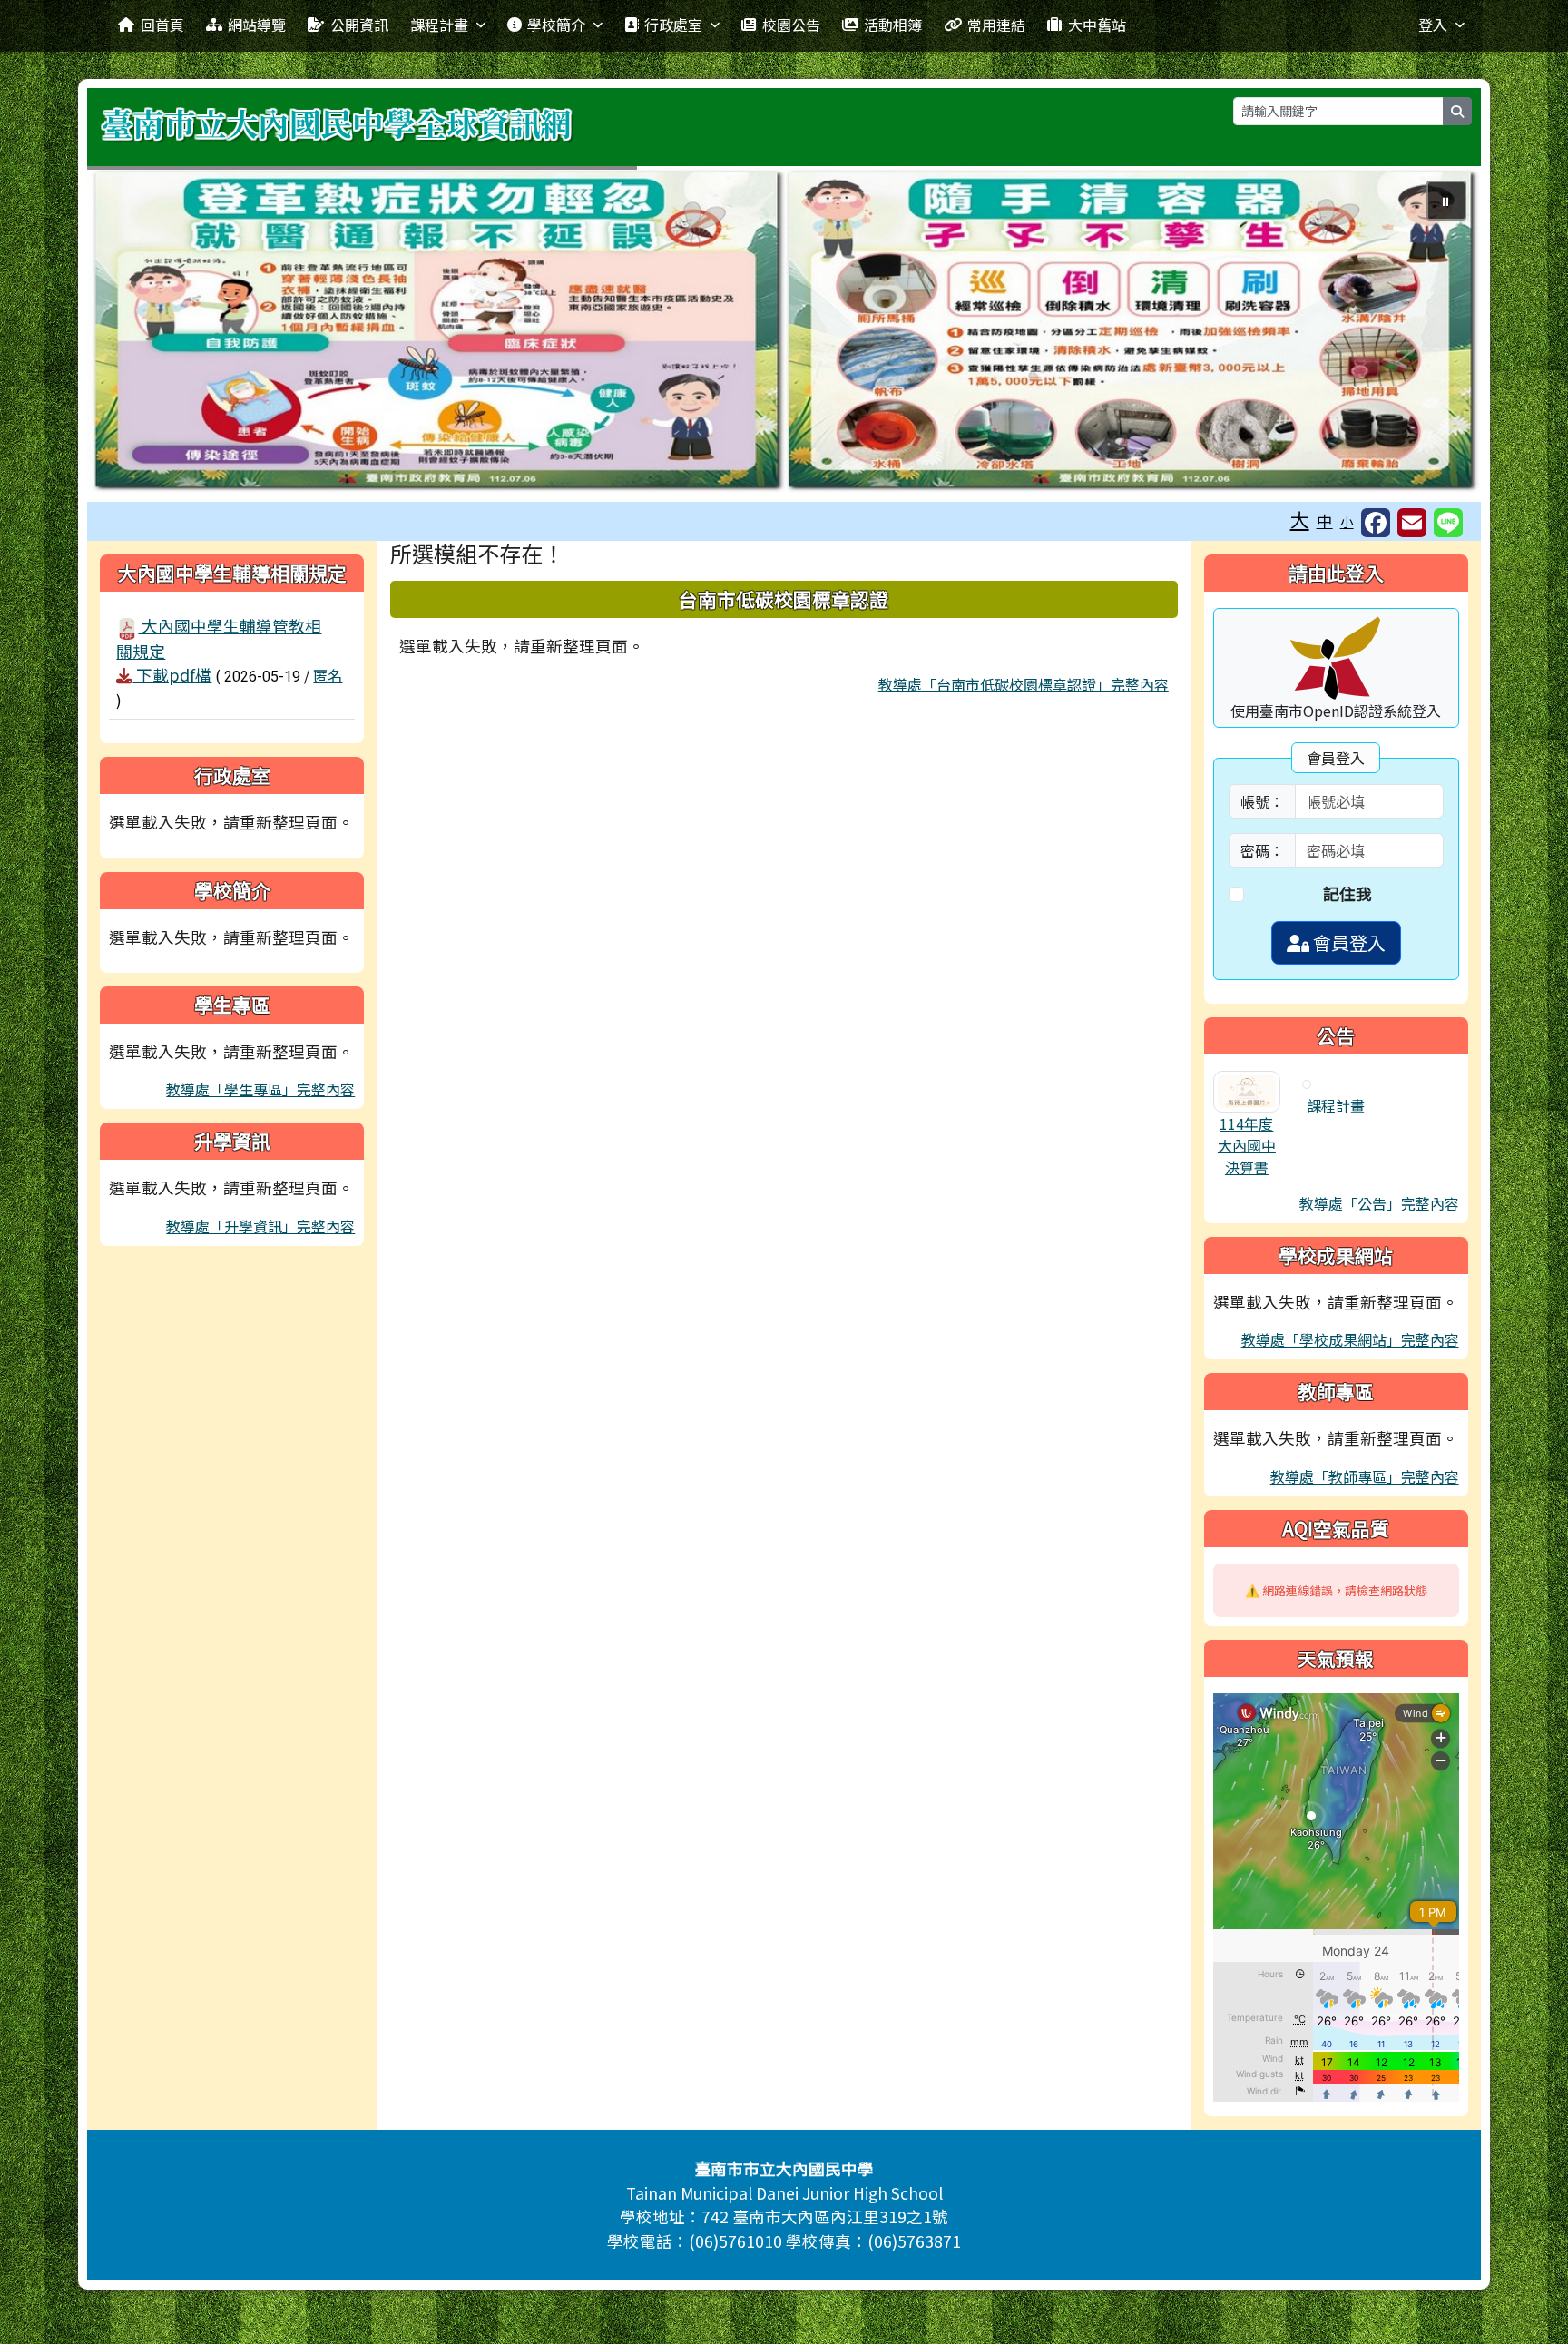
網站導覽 (257, 25)
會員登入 (1347, 942)
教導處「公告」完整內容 (1379, 1203)
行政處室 (673, 25)
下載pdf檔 (172, 675)
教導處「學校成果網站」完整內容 (1350, 1339)
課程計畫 (439, 25)
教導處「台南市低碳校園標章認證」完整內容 (1024, 684)
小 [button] (1347, 521)
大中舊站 (1097, 25)
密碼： (1262, 850)
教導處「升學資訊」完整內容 (260, 1226)
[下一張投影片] (1437, 333)
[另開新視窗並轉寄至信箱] (1412, 523)
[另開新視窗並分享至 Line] (1448, 523)
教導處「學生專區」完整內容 (260, 1089)
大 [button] (1300, 519)
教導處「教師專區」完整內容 (1365, 1476)
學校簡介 (556, 25)
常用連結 (996, 25)
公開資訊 (359, 25)
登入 (1433, 25)
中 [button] (1325, 520)
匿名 (328, 675)
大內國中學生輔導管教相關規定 (219, 638)
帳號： (1262, 801)
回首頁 (162, 25)
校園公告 (791, 25)
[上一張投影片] (131, 333)
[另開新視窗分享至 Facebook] (1376, 523)
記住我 (1347, 893)
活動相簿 (893, 25)
